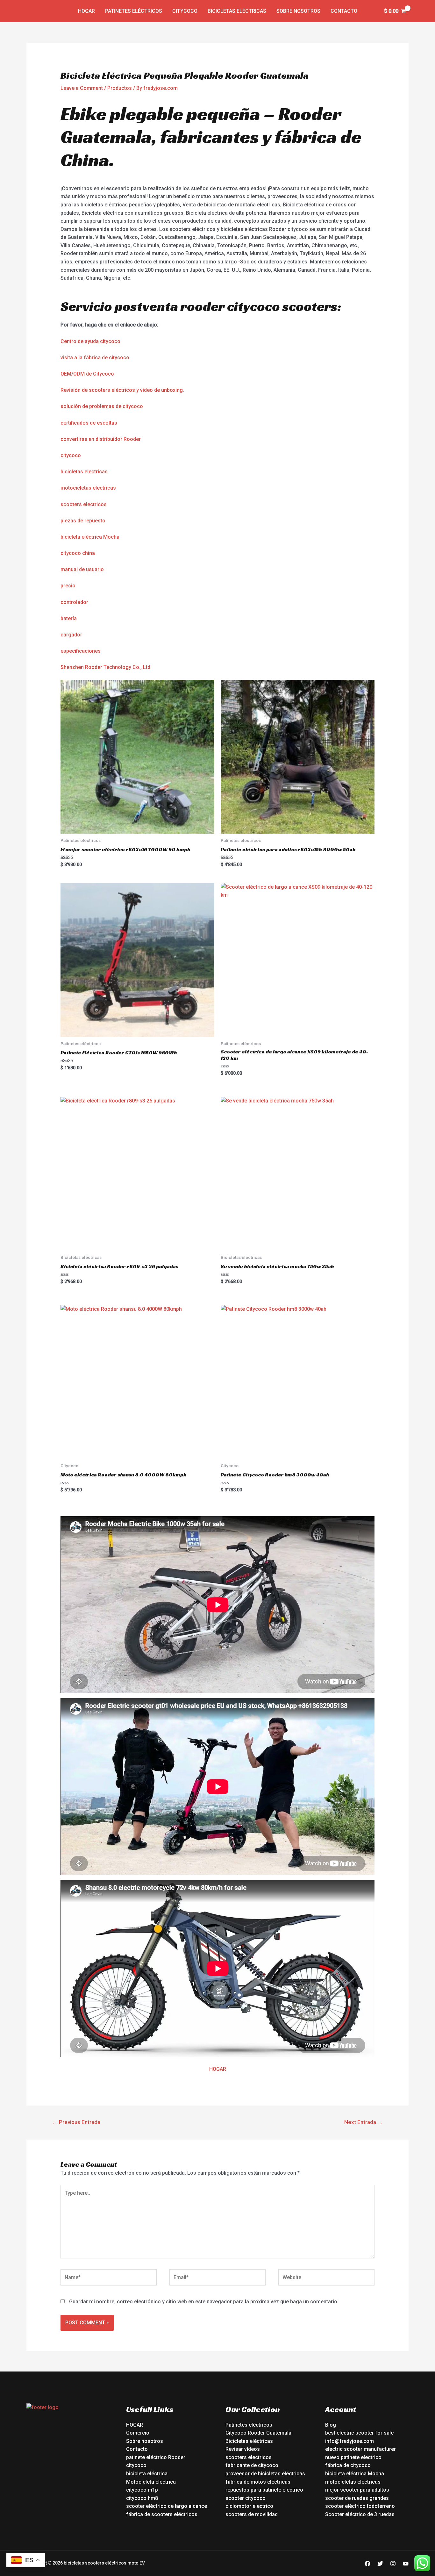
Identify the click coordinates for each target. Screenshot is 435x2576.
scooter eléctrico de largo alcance (167, 2506)
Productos (120, 88)
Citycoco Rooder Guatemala (258, 2433)
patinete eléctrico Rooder (156, 2457)
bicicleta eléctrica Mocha (90, 537)
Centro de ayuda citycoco (90, 341)
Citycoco (185, 11)
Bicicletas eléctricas (237, 11)
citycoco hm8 (142, 2498)
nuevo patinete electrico (353, 2457)
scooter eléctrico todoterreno (360, 2506)
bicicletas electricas (84, 472)
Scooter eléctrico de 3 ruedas (360, 2514)
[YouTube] (406, 2564)
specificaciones (82, 651)
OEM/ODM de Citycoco (87, 374)
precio (68, 586)
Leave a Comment (82, 88)
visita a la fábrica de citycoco (95, 358)
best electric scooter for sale (359, 2433)
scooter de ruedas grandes (357, 2498)
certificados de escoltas (89, 423)
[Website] (326, 2279)
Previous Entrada (76, 2122)
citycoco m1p (142, 2490)
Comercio (138, 2433)
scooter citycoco (246, 2498)
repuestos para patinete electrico (264, 2490)
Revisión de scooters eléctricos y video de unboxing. (122, 390)
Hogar (86, 11)
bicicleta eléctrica (147, 2474)
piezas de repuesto (83, 521)
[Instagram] (393, 2564)
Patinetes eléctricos (134, 11)
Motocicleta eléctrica (151, 2482)
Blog (331, 2425)
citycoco (71, 455)
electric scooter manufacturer (360, 2449)
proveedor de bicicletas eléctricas (265, 2474)
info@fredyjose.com (349, 2441)
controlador (74, 602)
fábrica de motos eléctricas (258, 2482)
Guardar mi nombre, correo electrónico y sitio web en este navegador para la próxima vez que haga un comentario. (204, 2302)
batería (69, 618)
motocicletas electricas (88, 488)
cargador (71, 635)
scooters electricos (84, 504)
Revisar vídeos (243, 2449)
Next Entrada (364, 2122)
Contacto (344, 11)
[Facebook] (367, 2564)
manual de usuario (82, 569)
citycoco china (78, 553)
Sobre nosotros (298, 11)
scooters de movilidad (252, 2514)
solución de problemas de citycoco (102, 406)
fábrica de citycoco (348, 2465)
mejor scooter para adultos (357, 2490)
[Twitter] (380, 2564)
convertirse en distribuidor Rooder (101, 439)
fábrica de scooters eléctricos (162, 2514)
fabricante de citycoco (252, 2465)
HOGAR (218, 2069)
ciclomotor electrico (249, 2506)
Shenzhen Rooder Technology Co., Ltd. (106, 667)
